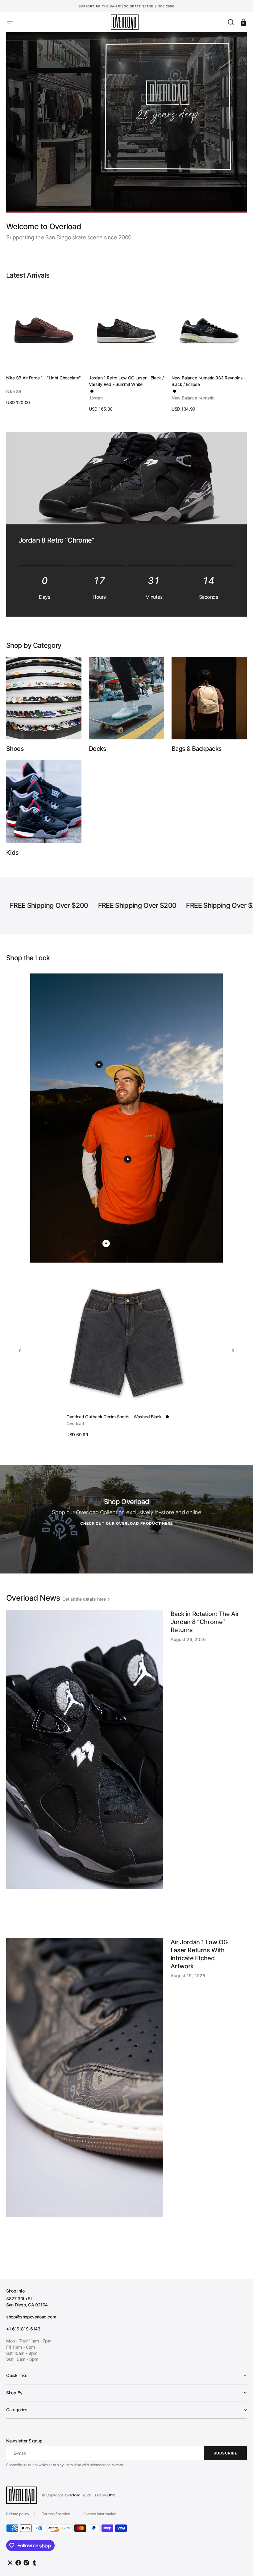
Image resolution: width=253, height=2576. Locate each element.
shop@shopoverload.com (31, 2317)
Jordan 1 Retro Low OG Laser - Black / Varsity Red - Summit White (126, 381)
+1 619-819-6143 (23, 2329)
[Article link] (126, 1770)
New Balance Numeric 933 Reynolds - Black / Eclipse (209, 381)
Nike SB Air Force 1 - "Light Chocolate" (44, 378)
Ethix (111, 2495)
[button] (10, 22)
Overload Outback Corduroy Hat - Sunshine (109, 1417)
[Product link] (44, 346)
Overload (73, 2495)
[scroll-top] (240, 2563)
